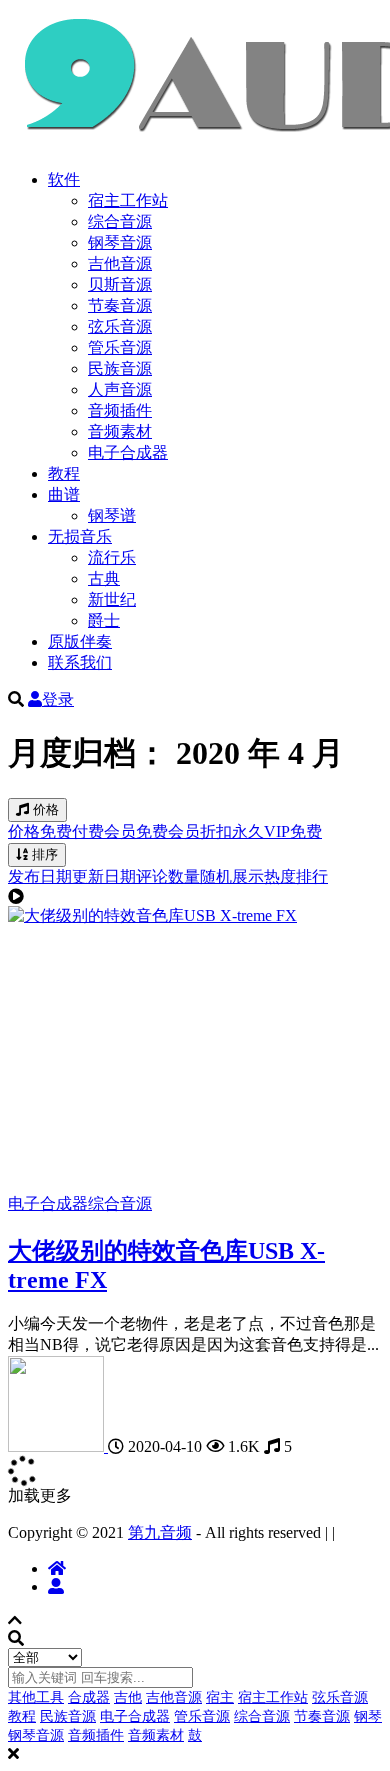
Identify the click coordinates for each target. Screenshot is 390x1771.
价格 (44, 809)
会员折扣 (200, 831)
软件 (64, 179)
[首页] (57, 1568)
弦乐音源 (120, 326)
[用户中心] (56, 1586)
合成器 (89, 1697)
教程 (64, 473)
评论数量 (168, 876)
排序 (43, 854)
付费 (88, 831)
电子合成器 (128, 452)
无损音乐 (80, 536)
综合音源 (120, 221)
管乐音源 (120, 347)
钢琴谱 (112, 515)
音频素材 (120, 431)
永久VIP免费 (277, 831)
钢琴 (368, 1716)
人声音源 (120, 389)
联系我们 (80, 662)
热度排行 (296, 876)
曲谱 (64, 494)
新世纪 (112, 599)
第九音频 (160, 1532)
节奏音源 (120, 305)
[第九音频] (58, 1446)
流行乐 (112, 557)
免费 (56, 831)
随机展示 (232, 876)
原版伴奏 (80, 641)
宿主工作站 (128, 200)
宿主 (220, 1697)
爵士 (104, 620)
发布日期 (40, 876)
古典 (104, 578)
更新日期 (104, 876)
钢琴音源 (120, 242)
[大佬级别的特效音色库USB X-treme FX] (152, 915)
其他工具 (36, 1697)
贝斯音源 (120, 284)
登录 (58, 699)
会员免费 (136, 831)
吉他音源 (120, 263)
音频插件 (120, 410)
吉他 (128, 1697)
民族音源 (120, 368)
